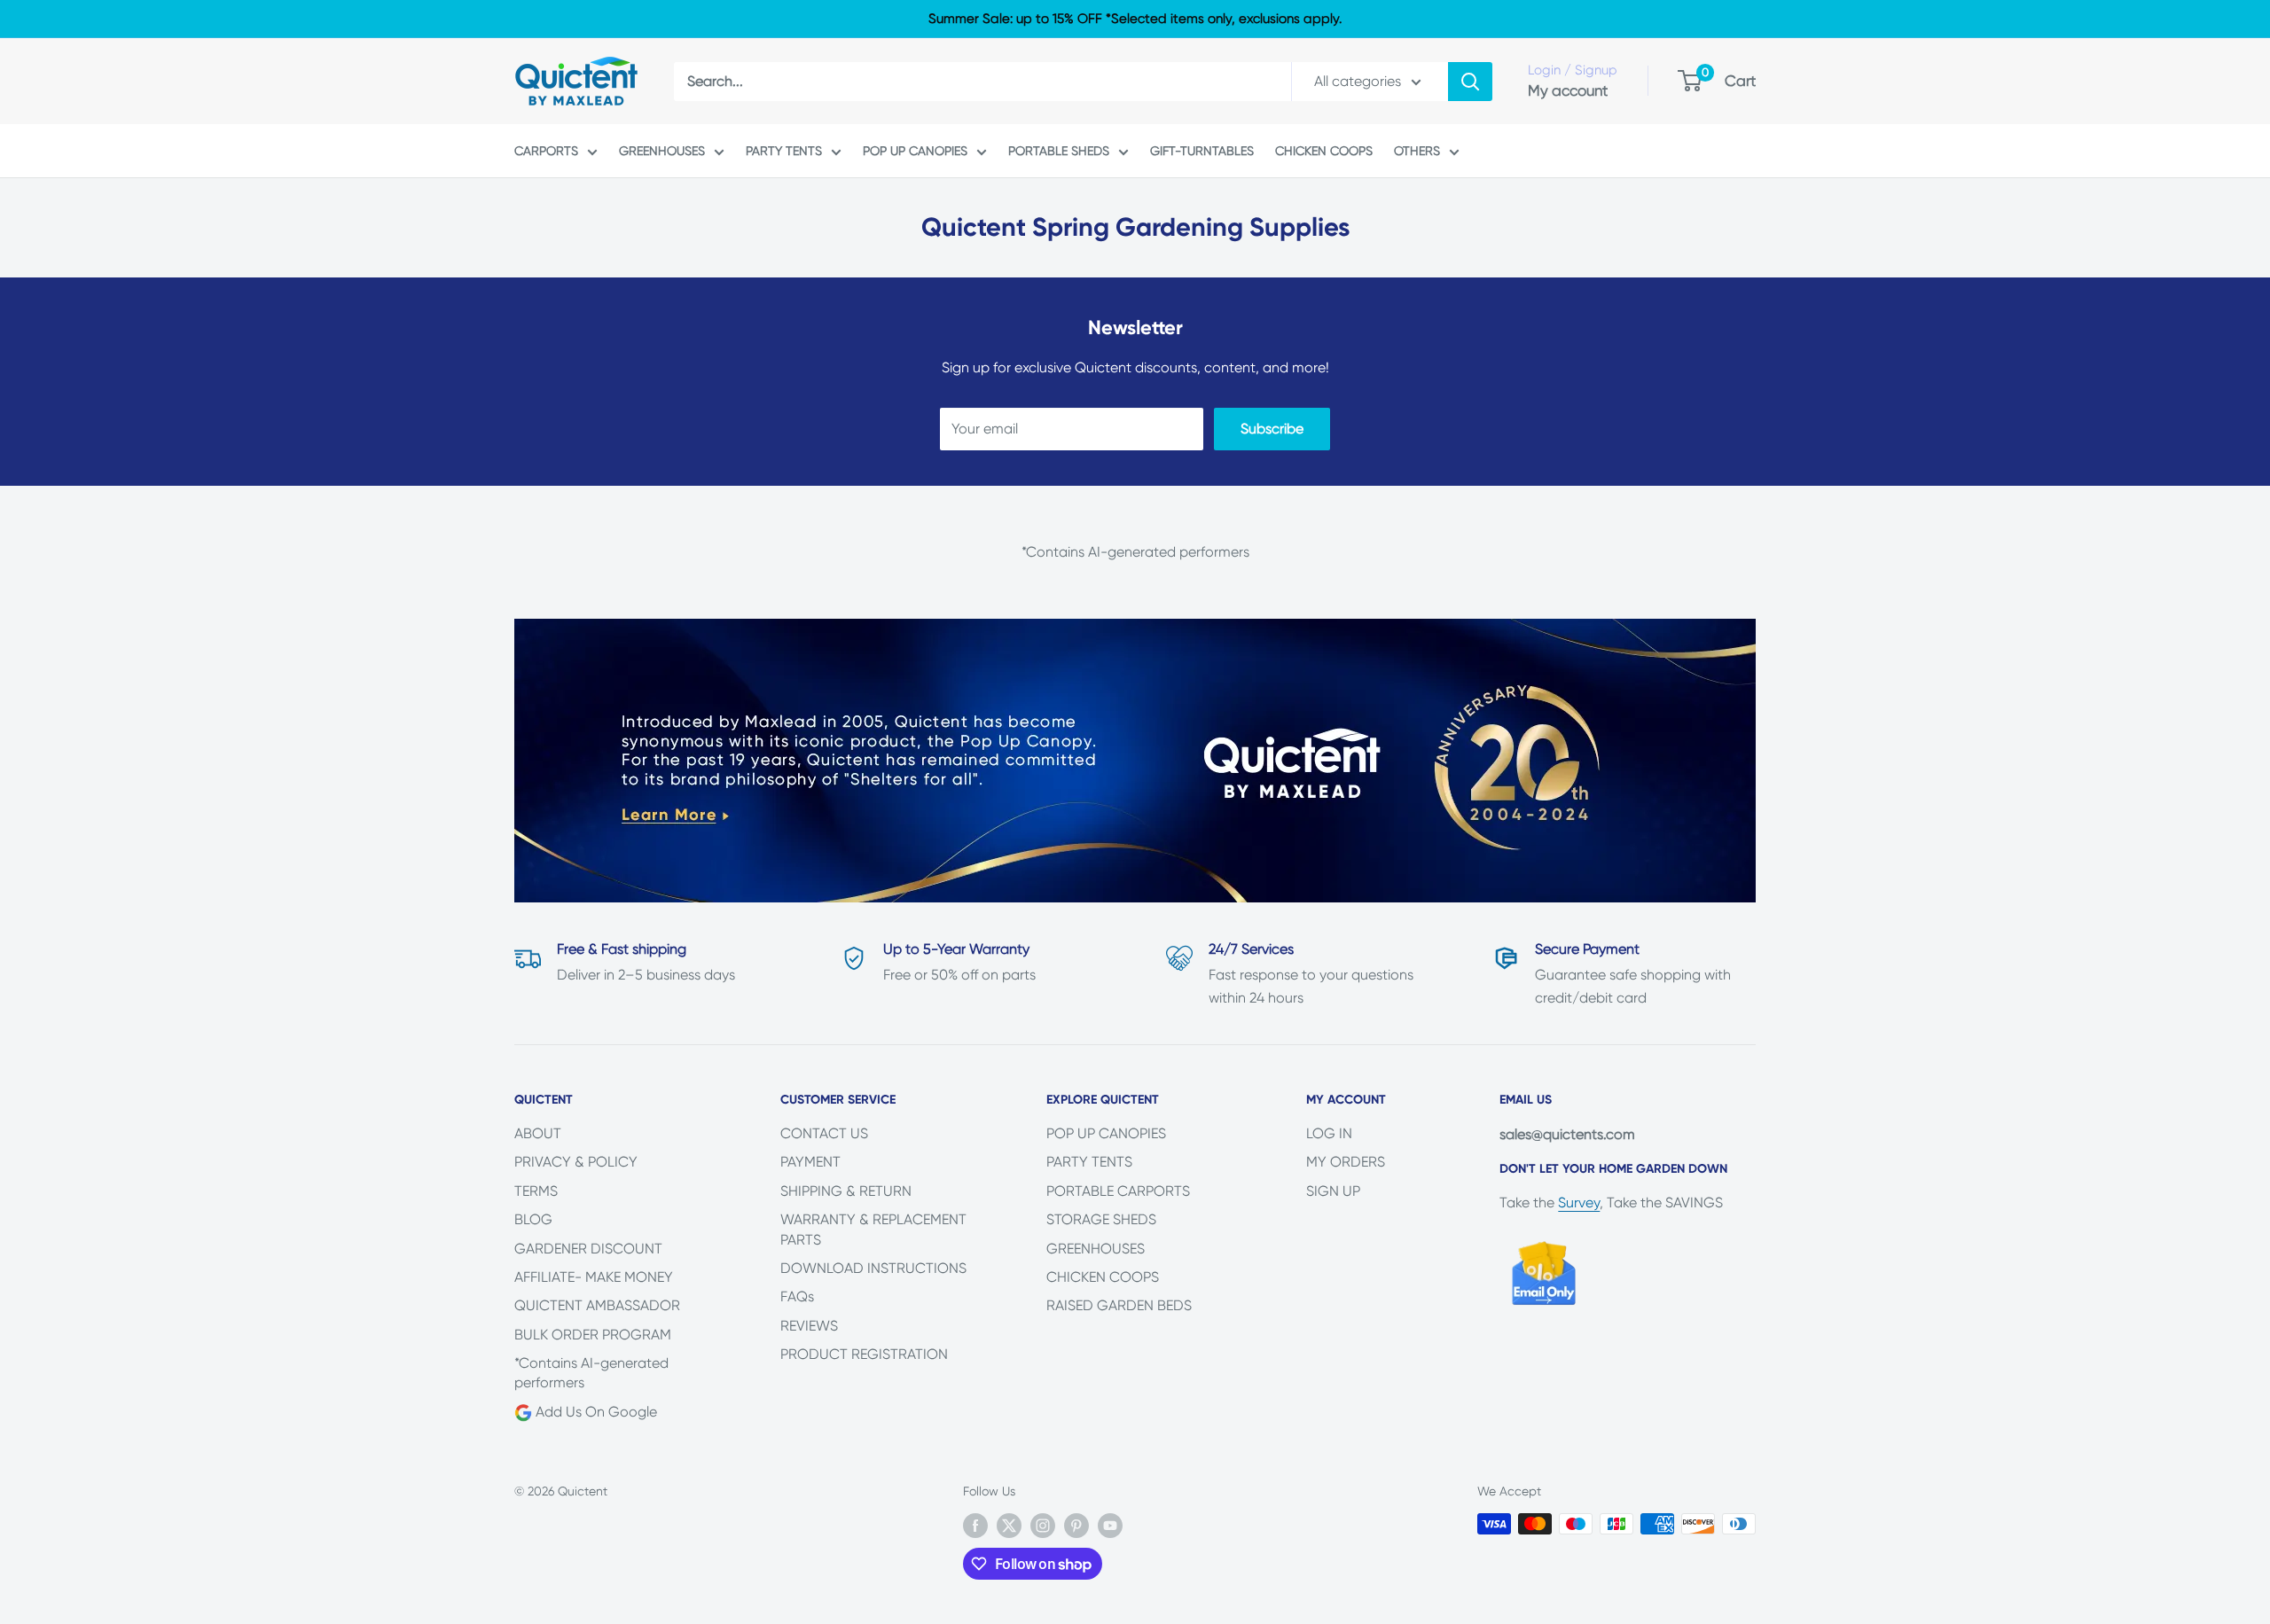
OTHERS (1417, 151)
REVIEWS (809, 1326)
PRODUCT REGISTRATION (864, 1354)
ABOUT (538, 1133)
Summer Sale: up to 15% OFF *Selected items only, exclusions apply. (1135, 19)
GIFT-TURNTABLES (1202, 151)
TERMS (536, 1191)
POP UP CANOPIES (915, 151)
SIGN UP (1333, 1191)
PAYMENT (810, 1162)
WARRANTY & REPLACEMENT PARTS (873, 1229)
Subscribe (1272, 429)
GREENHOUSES (662, 151)
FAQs (797, 1296)
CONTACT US (824, 1133)
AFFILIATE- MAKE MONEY (594, 1277)
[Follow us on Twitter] (1009, 1526)
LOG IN (1329, 1133)
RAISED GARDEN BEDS (1119, 1305)
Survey (1579, 1202)
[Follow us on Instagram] (1043, 1526)
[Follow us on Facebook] (975, 1526)
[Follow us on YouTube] (1110, 1526)
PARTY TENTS (784, 151)
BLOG (533, 1219)
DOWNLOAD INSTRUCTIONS (873, 1268)
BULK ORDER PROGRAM (593, 1335)
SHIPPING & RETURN (846, 1191)
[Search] (1470, 82)
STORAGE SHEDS (1101, 1219)
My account (1568, 90)
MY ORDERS (1346, 1162)
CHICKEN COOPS (1324, 151)
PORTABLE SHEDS (1059, 151)
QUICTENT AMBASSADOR (597, 1305)
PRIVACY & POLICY (576, 1162)
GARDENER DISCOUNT (588, 1249)
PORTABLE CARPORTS (1118, 1191)
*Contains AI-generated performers (591, 1373)
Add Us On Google (595, 1412)
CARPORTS (546, 151)
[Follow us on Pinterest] (1076, 1526)
